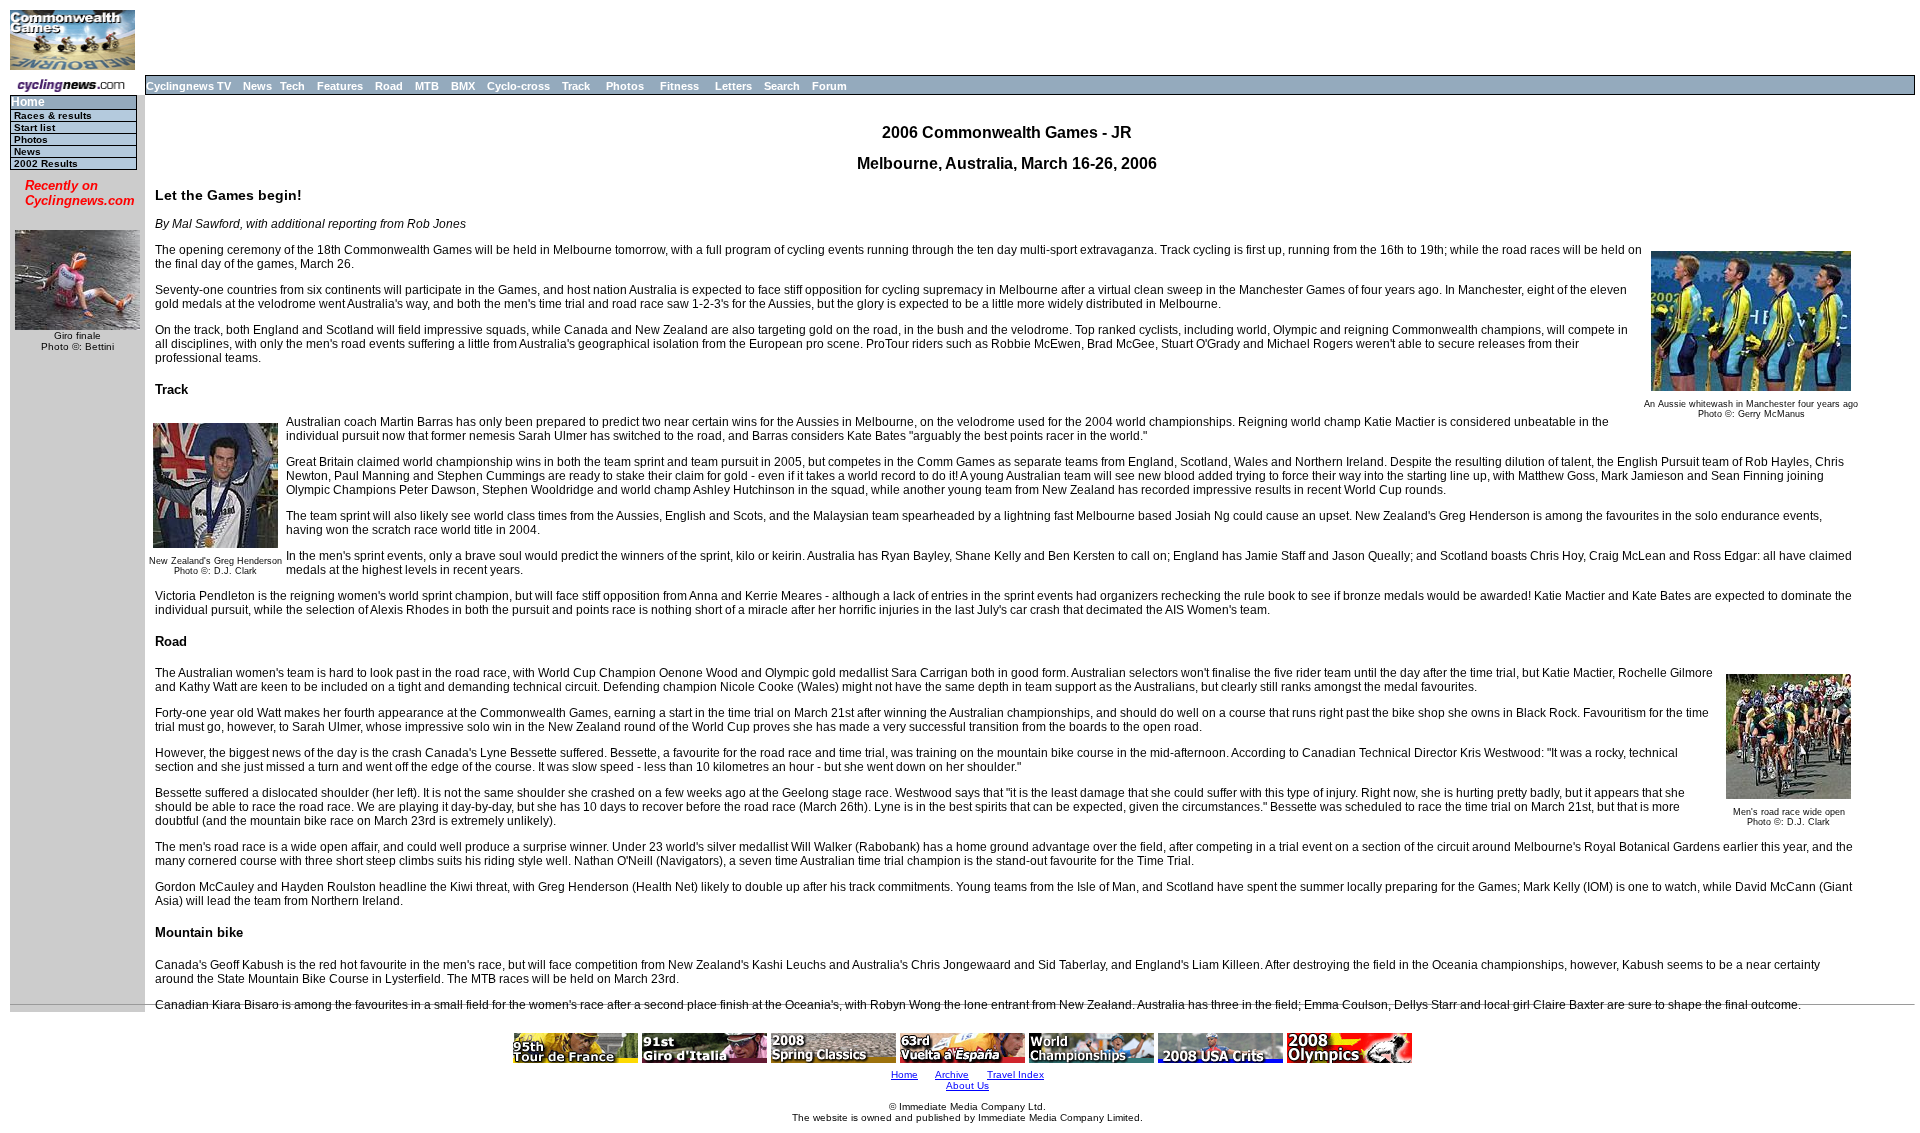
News (257, 86)
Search (782, 86)
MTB (427, 86)
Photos (625, 86)
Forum (829, 86)
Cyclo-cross (518, 86)
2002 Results (46, 163)
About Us (967, 1085)
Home (28, 102)
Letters (733, 86)
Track (576, 86)
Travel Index (1015, 1074)
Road (389, 86)
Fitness (679, 86)
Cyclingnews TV (188, 86)
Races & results (53, 115)
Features (340, 86)
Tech (292, 86)
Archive (952, 1074)
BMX (463, 86)
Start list (34, 127)
